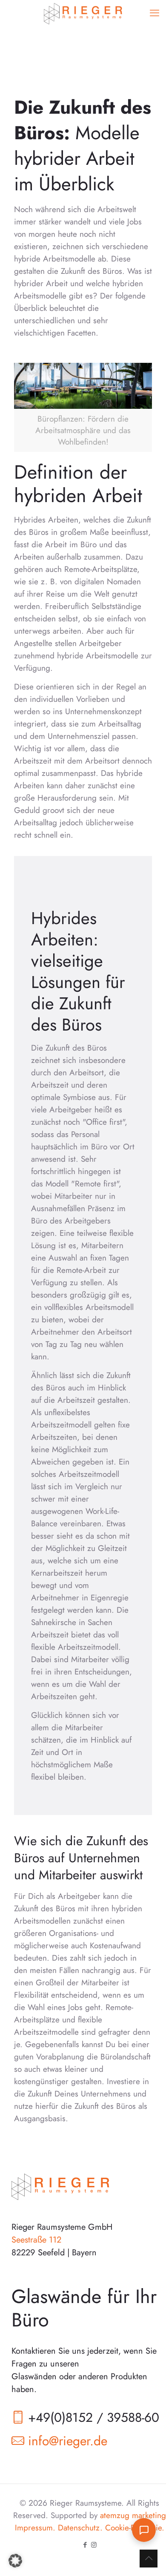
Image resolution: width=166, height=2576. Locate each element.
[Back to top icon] (149, 2559)
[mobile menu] (155, 13)
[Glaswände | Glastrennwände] (83, 13)
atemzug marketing (133, 2515)
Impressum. (35, 2528)
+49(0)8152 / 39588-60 (94, 2417)
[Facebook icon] (85, 2545)
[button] (15, 2561)
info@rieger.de (68, 2441)
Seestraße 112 (36, 2240)
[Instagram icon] (94, 2545)
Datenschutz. (80, 2528)
